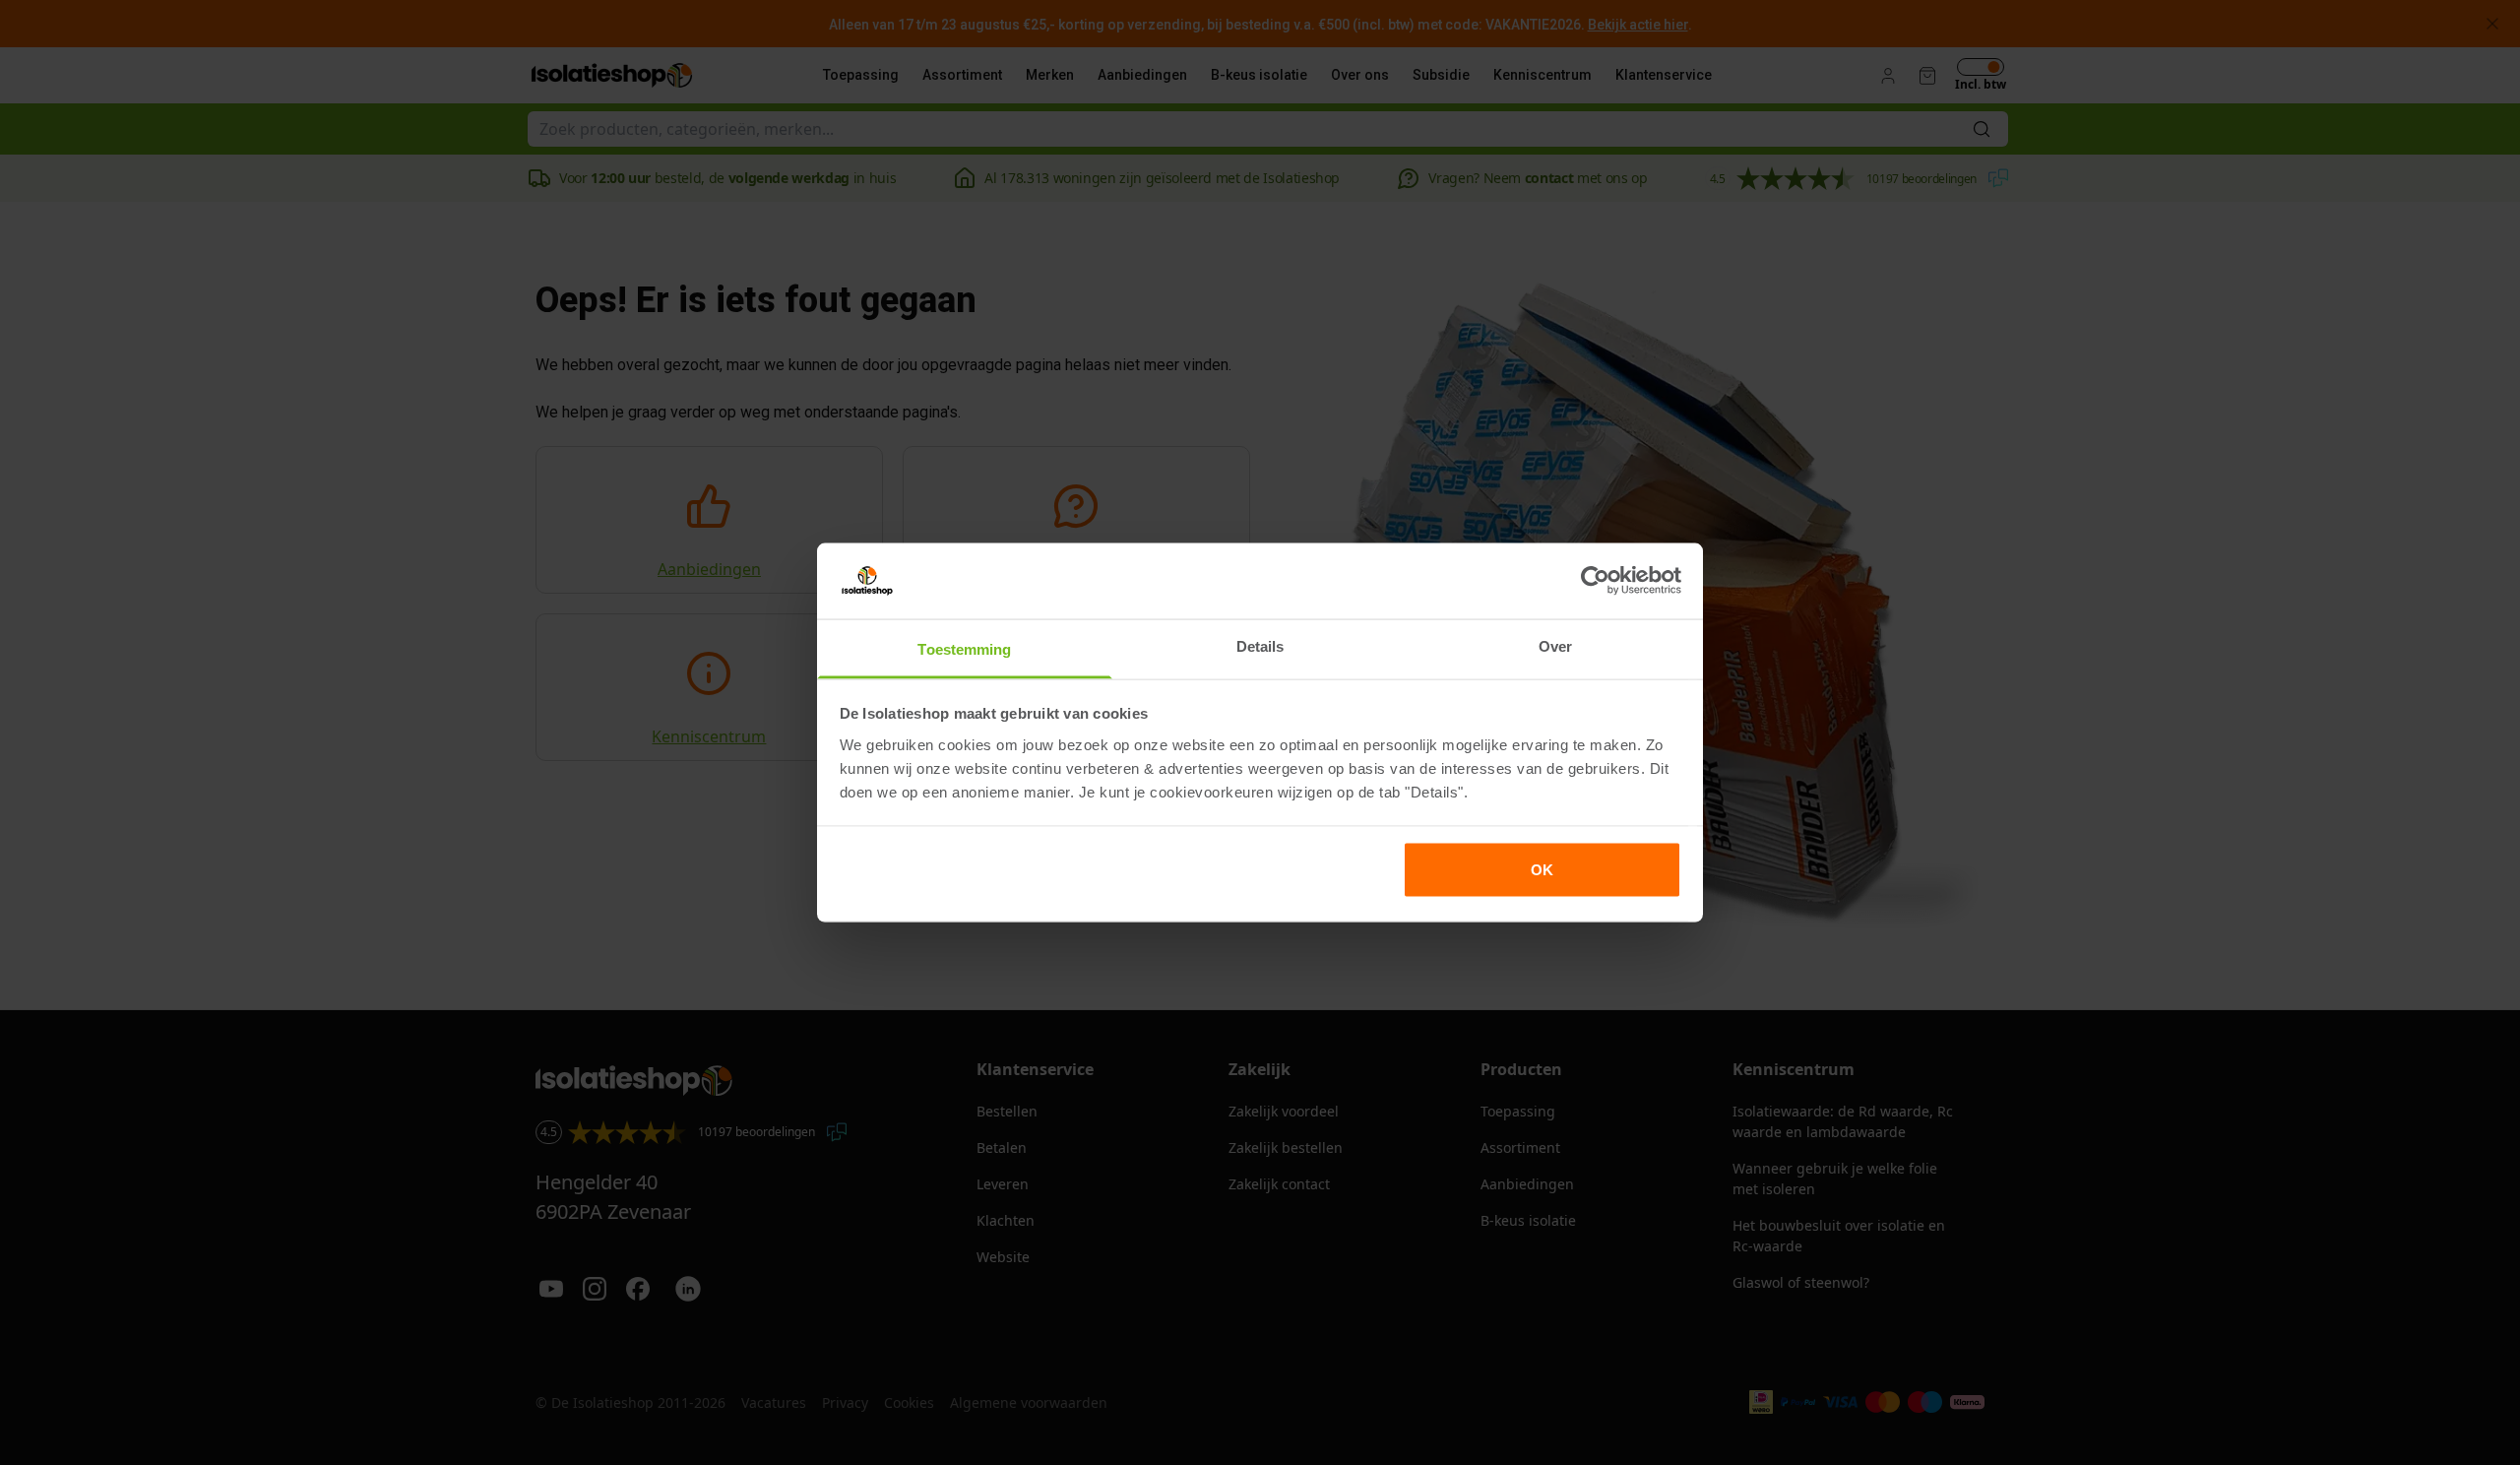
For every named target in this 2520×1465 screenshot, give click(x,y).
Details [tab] (1260, 645)
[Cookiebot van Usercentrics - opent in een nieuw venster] (1595, 581)
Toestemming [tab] (964, 648)
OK (1542, 870)
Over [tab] (1555, 645)
